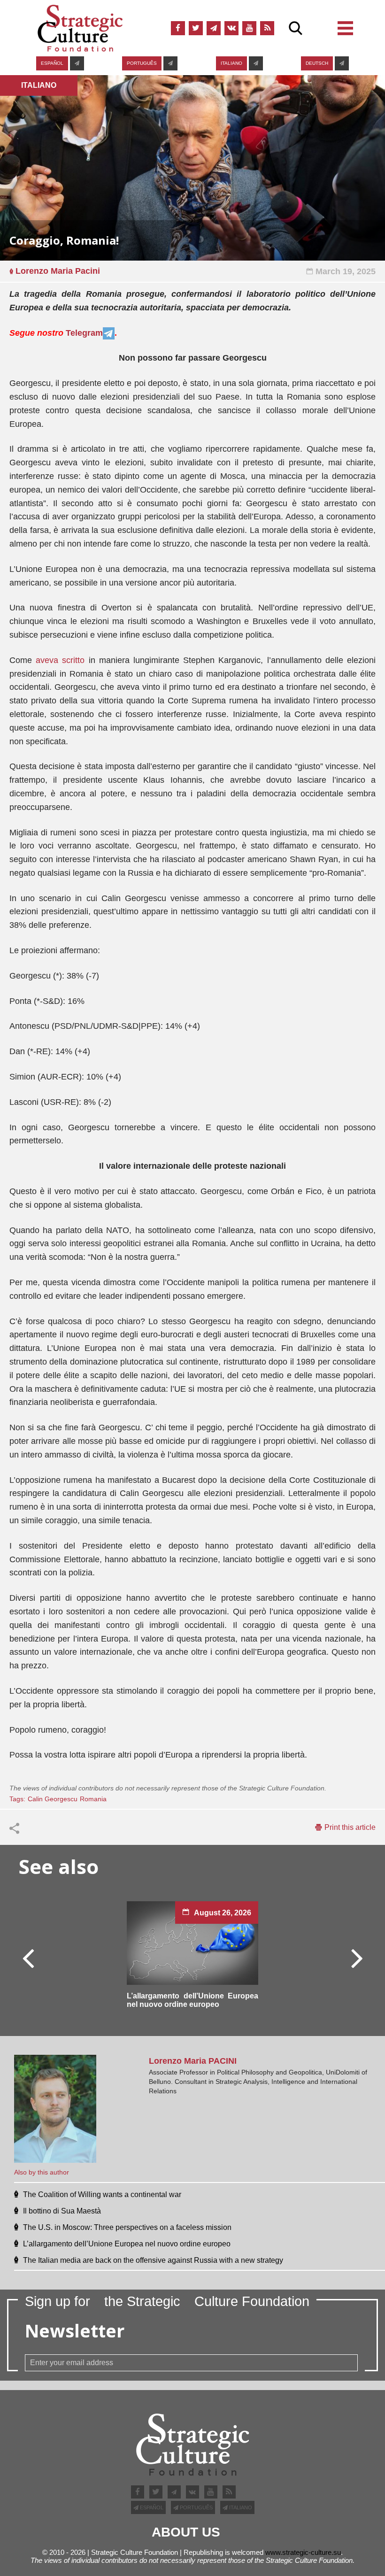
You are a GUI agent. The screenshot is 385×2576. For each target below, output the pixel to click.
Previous (29, 1958)
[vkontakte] (231, 28)
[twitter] (196, 28)
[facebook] (178, 28)
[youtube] (249, 28)
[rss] (267, 28)
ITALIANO (231, 63)
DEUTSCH (317, 63)
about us (186, 2532)
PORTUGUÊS (142, 63)
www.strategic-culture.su (303, 2552)
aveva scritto (60, 660)
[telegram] (214, 28)
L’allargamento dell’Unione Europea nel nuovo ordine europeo (192, 2000)
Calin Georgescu (53, 1799)
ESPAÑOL (52, 63)
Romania (93, 1799)
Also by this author (42, 2172)
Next (356, 1958)
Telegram (84, 333)
